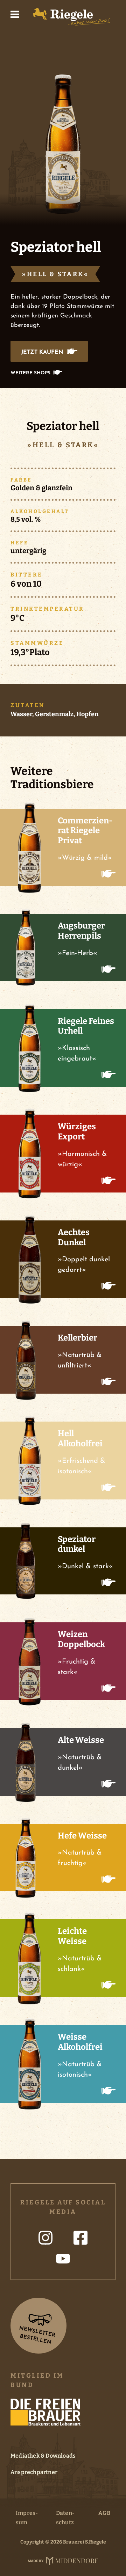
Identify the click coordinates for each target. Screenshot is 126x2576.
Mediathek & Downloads (43, 2456)
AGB (104, 2513)
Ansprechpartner (34, 2472)
